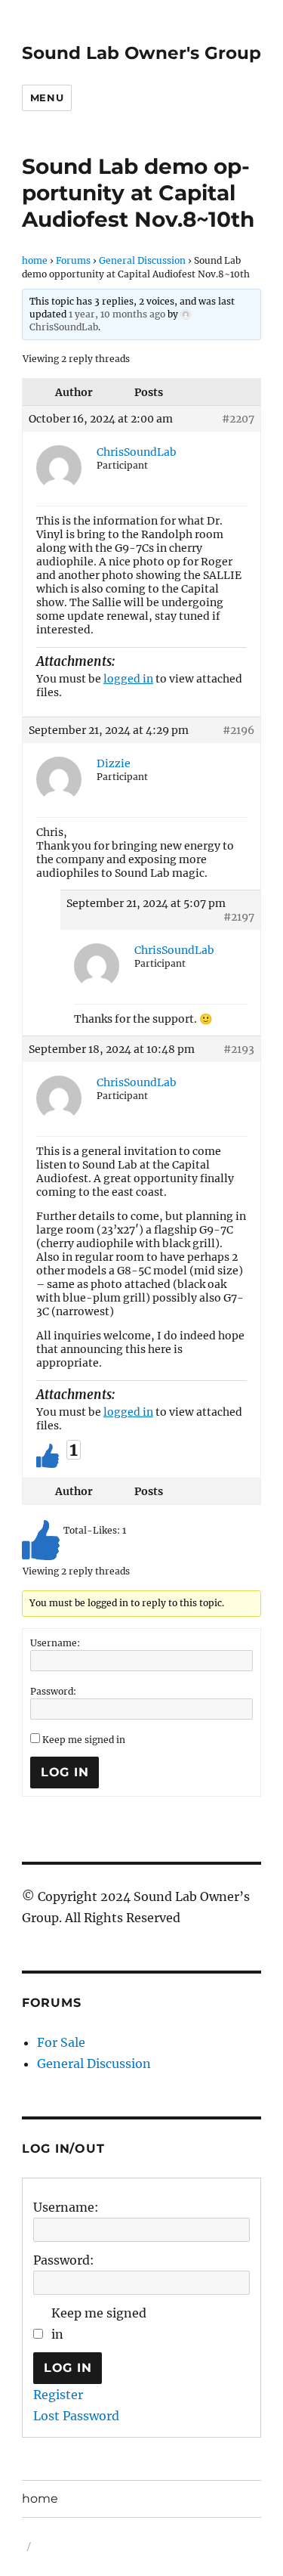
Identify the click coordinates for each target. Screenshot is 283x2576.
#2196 (238, 730)
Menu (47, 98)
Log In (65, 1772)
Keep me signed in (84, 1740)
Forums (73, 260)
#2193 (239, 1049)
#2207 (238, 419)
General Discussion (142, 260)
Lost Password (76, 2416)
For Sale (61, 2042)
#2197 (239, 917)
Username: (55, 1643)
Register (58, 2395)
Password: (53, 1691)
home (35, 260)
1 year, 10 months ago (117, 314)
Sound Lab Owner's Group (141, 53)
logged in (128, 679)
